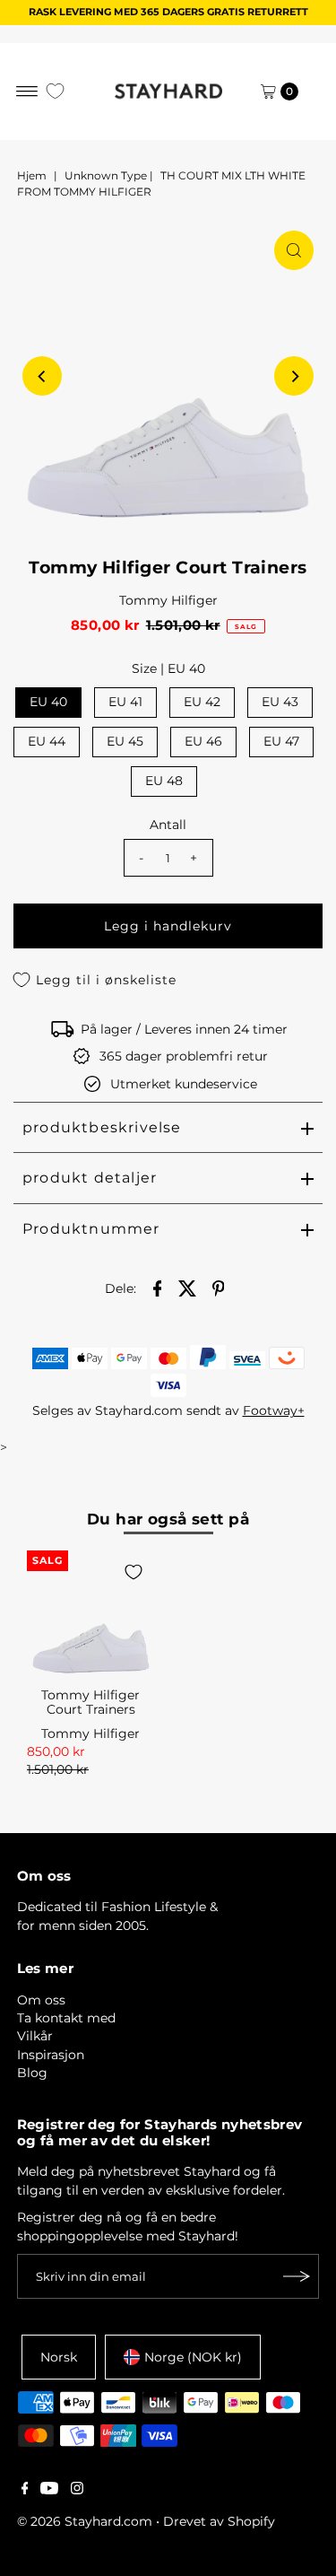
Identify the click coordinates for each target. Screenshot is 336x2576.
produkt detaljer (90, 1178)
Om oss (41, 2000)
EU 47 (281, 741)
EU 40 (48, 702)
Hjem (32, 175)
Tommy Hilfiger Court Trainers (90, 1702)
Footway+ (274, 1410)
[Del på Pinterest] (219, 1287)
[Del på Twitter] (188, 1287)
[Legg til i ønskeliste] (134, 1572)
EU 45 (125, 741)
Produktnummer (91, 1229)
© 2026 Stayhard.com (85, 2521)
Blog (32, 2073)
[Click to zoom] (294, 250)
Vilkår (35, 2036)
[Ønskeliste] (55, 91)
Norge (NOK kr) (193, 2357)
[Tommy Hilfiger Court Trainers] (91, 1615)
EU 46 (203, 741)
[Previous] (42, 376)
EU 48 (164, 781)
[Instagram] (77, 2490)
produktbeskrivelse (102, 1127)
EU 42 (202, 702)
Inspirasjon (51, 2055)
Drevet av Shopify (219, 2521)
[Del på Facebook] (158, 1287)
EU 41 (125, 702)
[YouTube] (49, 2490)
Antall (168, 825)
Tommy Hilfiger (168, 600)
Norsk (59, 2357)
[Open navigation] (27, 92)
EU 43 (280, 702)
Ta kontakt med (66, 2018)
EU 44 (47, 741)
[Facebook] (25, 2490)
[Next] (294, 376)
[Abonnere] (297, 2276)
